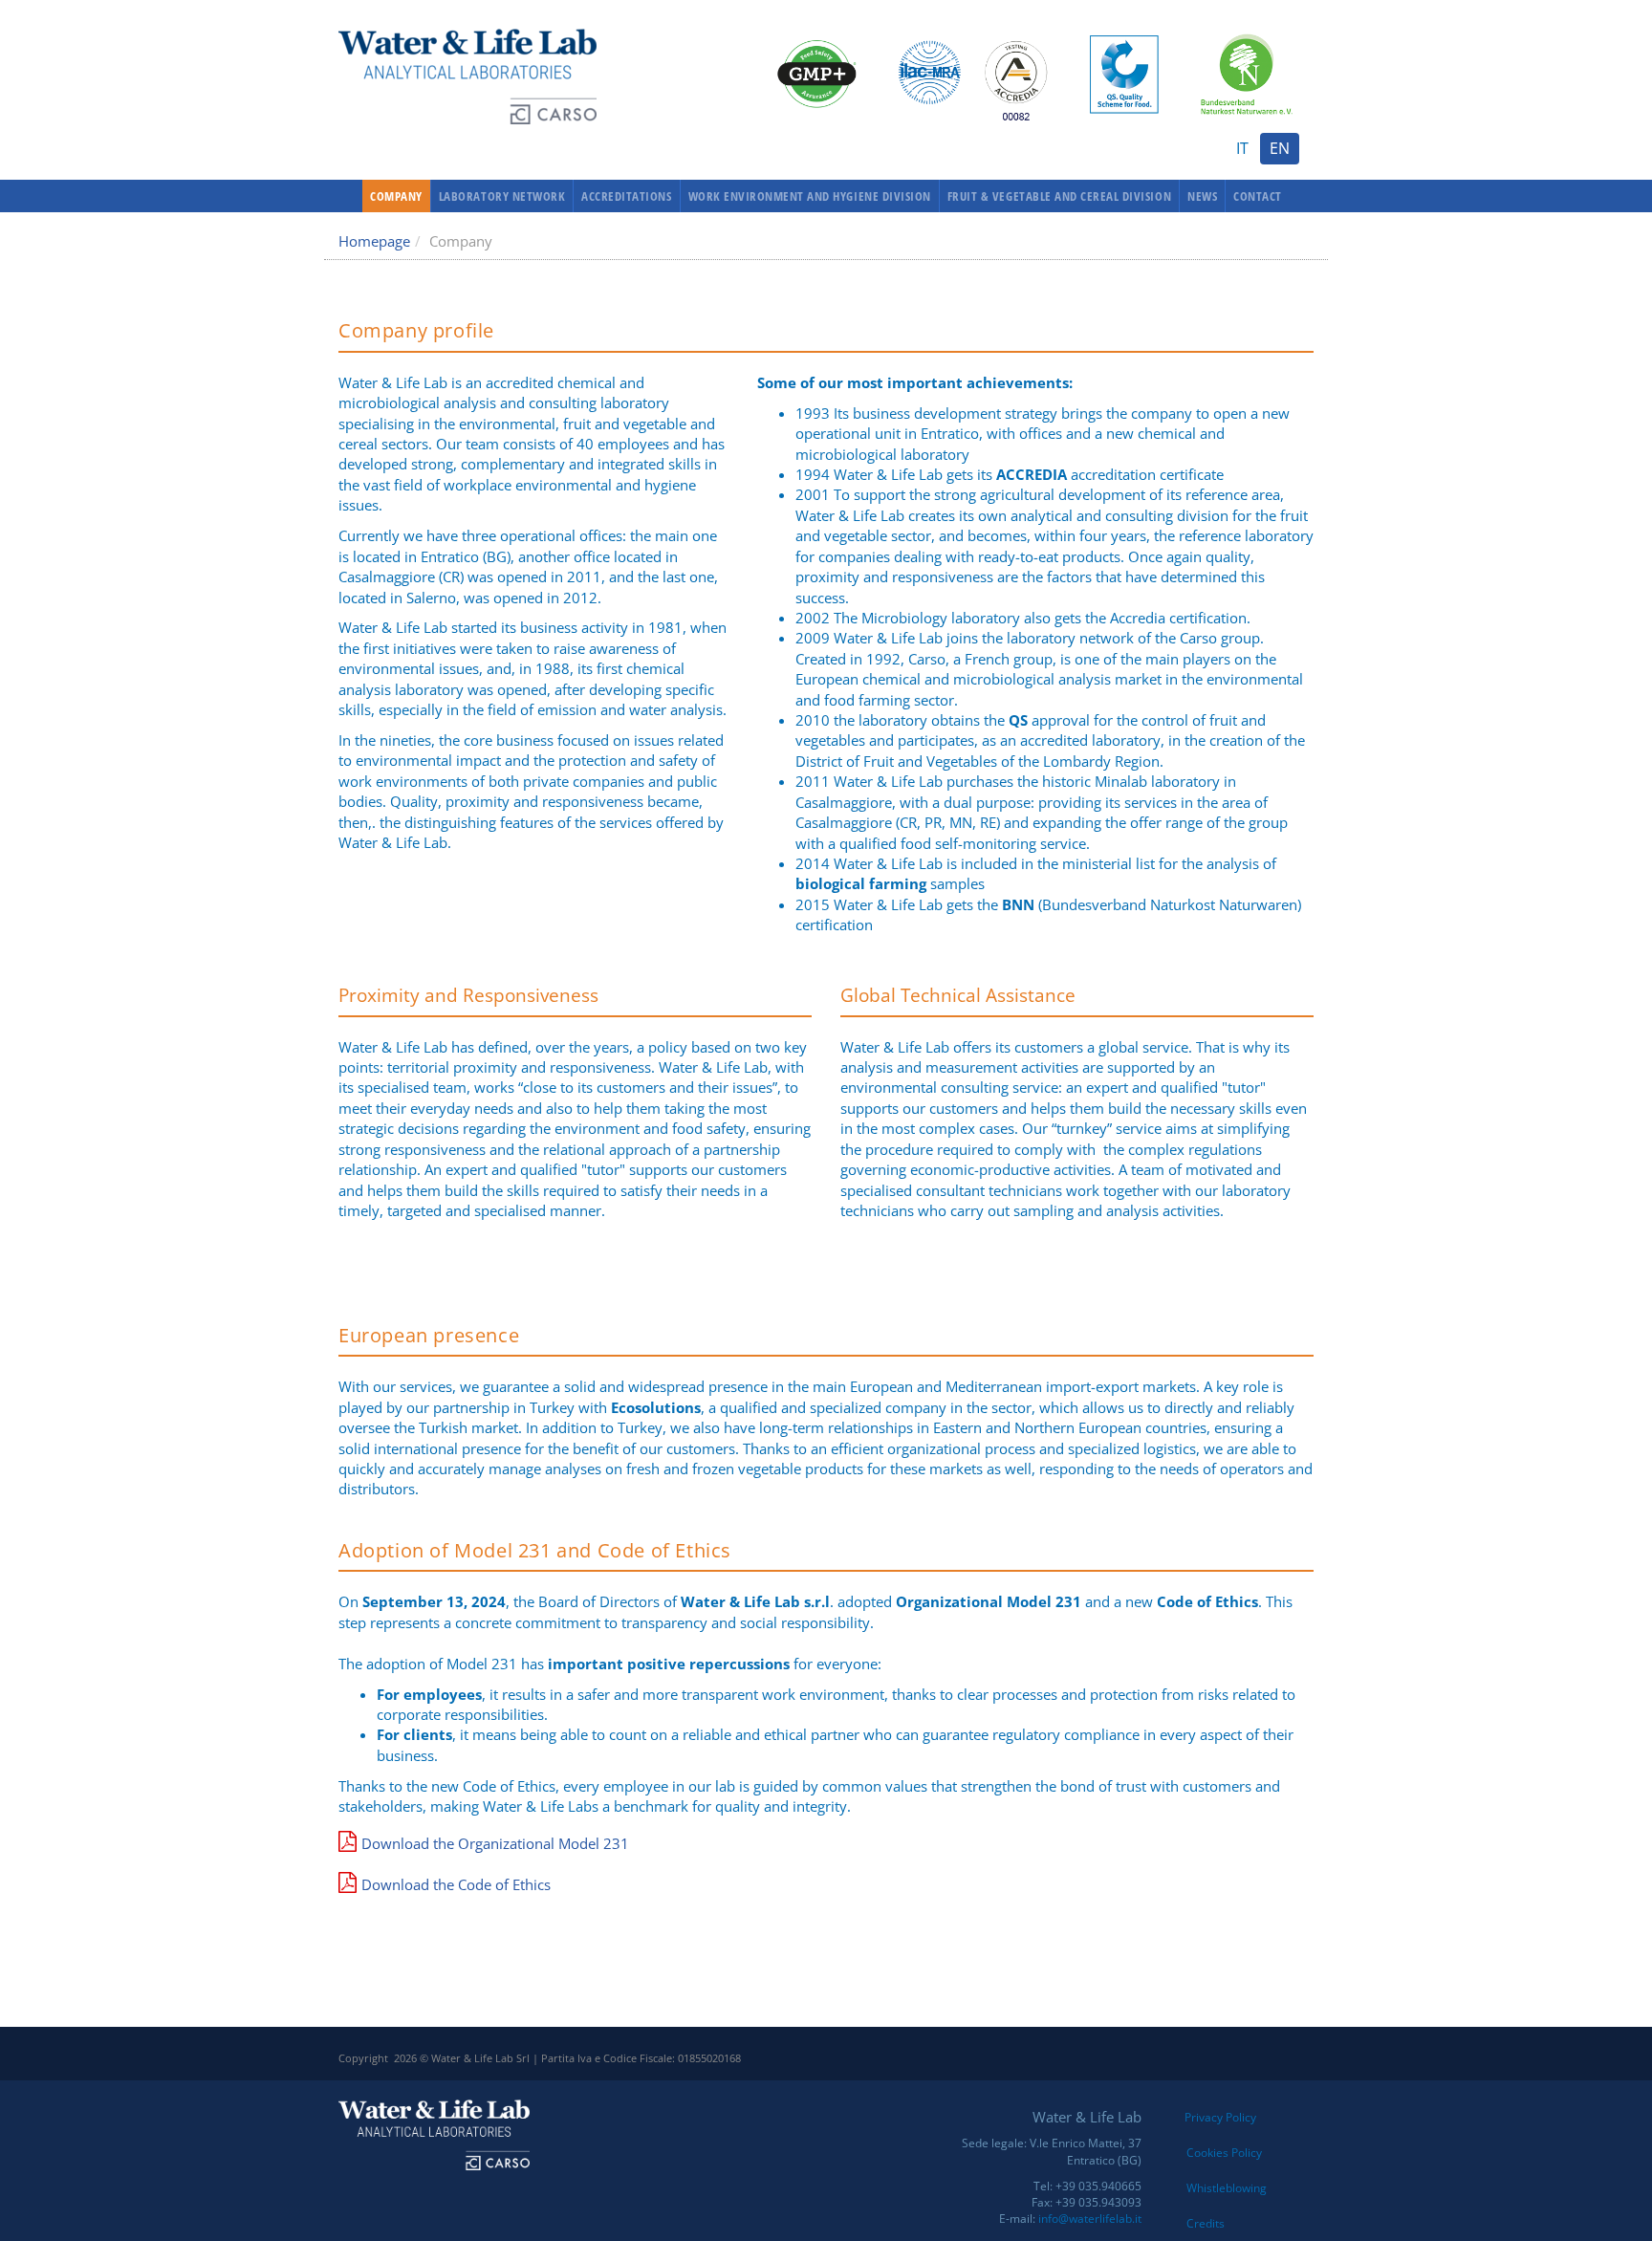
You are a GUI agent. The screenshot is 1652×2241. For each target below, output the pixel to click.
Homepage (374, 241)
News (1202, 196)
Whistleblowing (1227, 2188)
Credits (1206, 2223)
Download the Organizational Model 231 (495, 1843)
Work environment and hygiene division (810, 196)
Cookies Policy (1224, 2153)
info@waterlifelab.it (1090, 2219)
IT (1242, 148)
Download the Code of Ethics (456, 1884)
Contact (1258, 196)
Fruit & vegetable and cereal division (1059, 196)
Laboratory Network (502, 196)
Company (396, 196)
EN (1280, 148)
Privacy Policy (1220, 2117)
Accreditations (626, 196)
